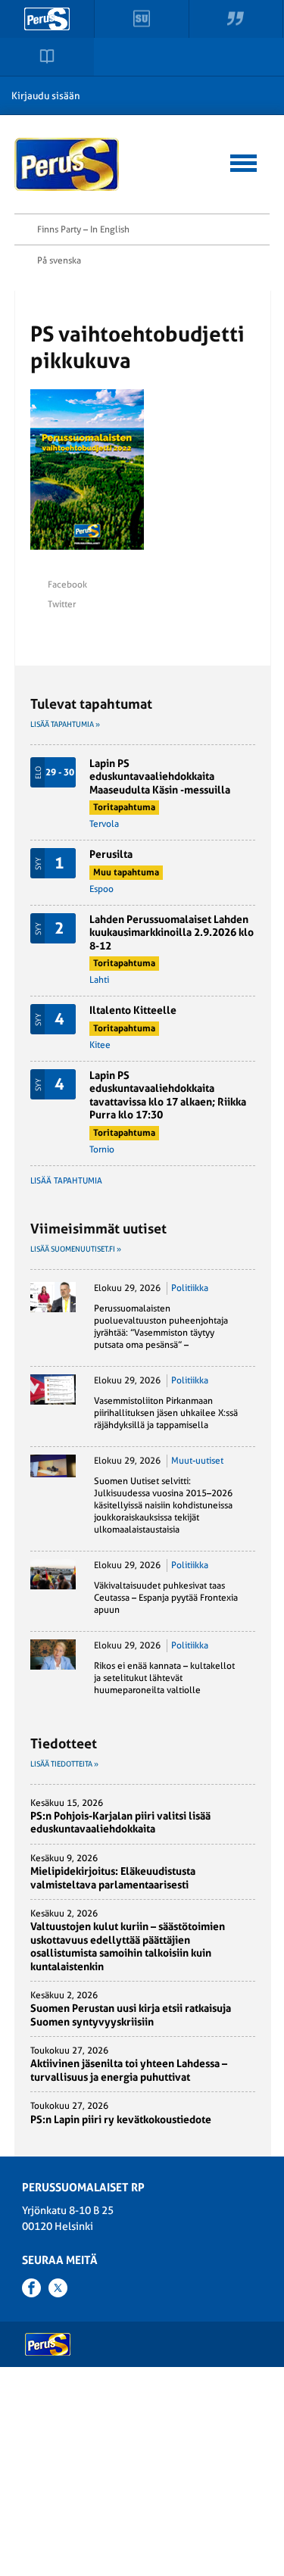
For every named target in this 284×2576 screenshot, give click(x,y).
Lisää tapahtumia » (65, 724)
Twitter (62, 604)
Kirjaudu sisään (46, 96)
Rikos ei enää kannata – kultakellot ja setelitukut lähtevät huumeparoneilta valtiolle (164, 1678)
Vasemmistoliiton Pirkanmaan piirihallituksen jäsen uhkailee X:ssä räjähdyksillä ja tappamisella (166, 1413)
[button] (243, 161)
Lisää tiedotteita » (64, 1764)
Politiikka (190, 1288)
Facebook (67, 585)
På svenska (59, 260)
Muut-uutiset (197, 1461)
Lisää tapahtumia (66, 1181)
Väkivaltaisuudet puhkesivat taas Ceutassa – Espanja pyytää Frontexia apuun (166, 1598)
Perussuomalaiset (67, 164)
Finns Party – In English (83, 229)
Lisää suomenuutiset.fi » (76, 1249)
